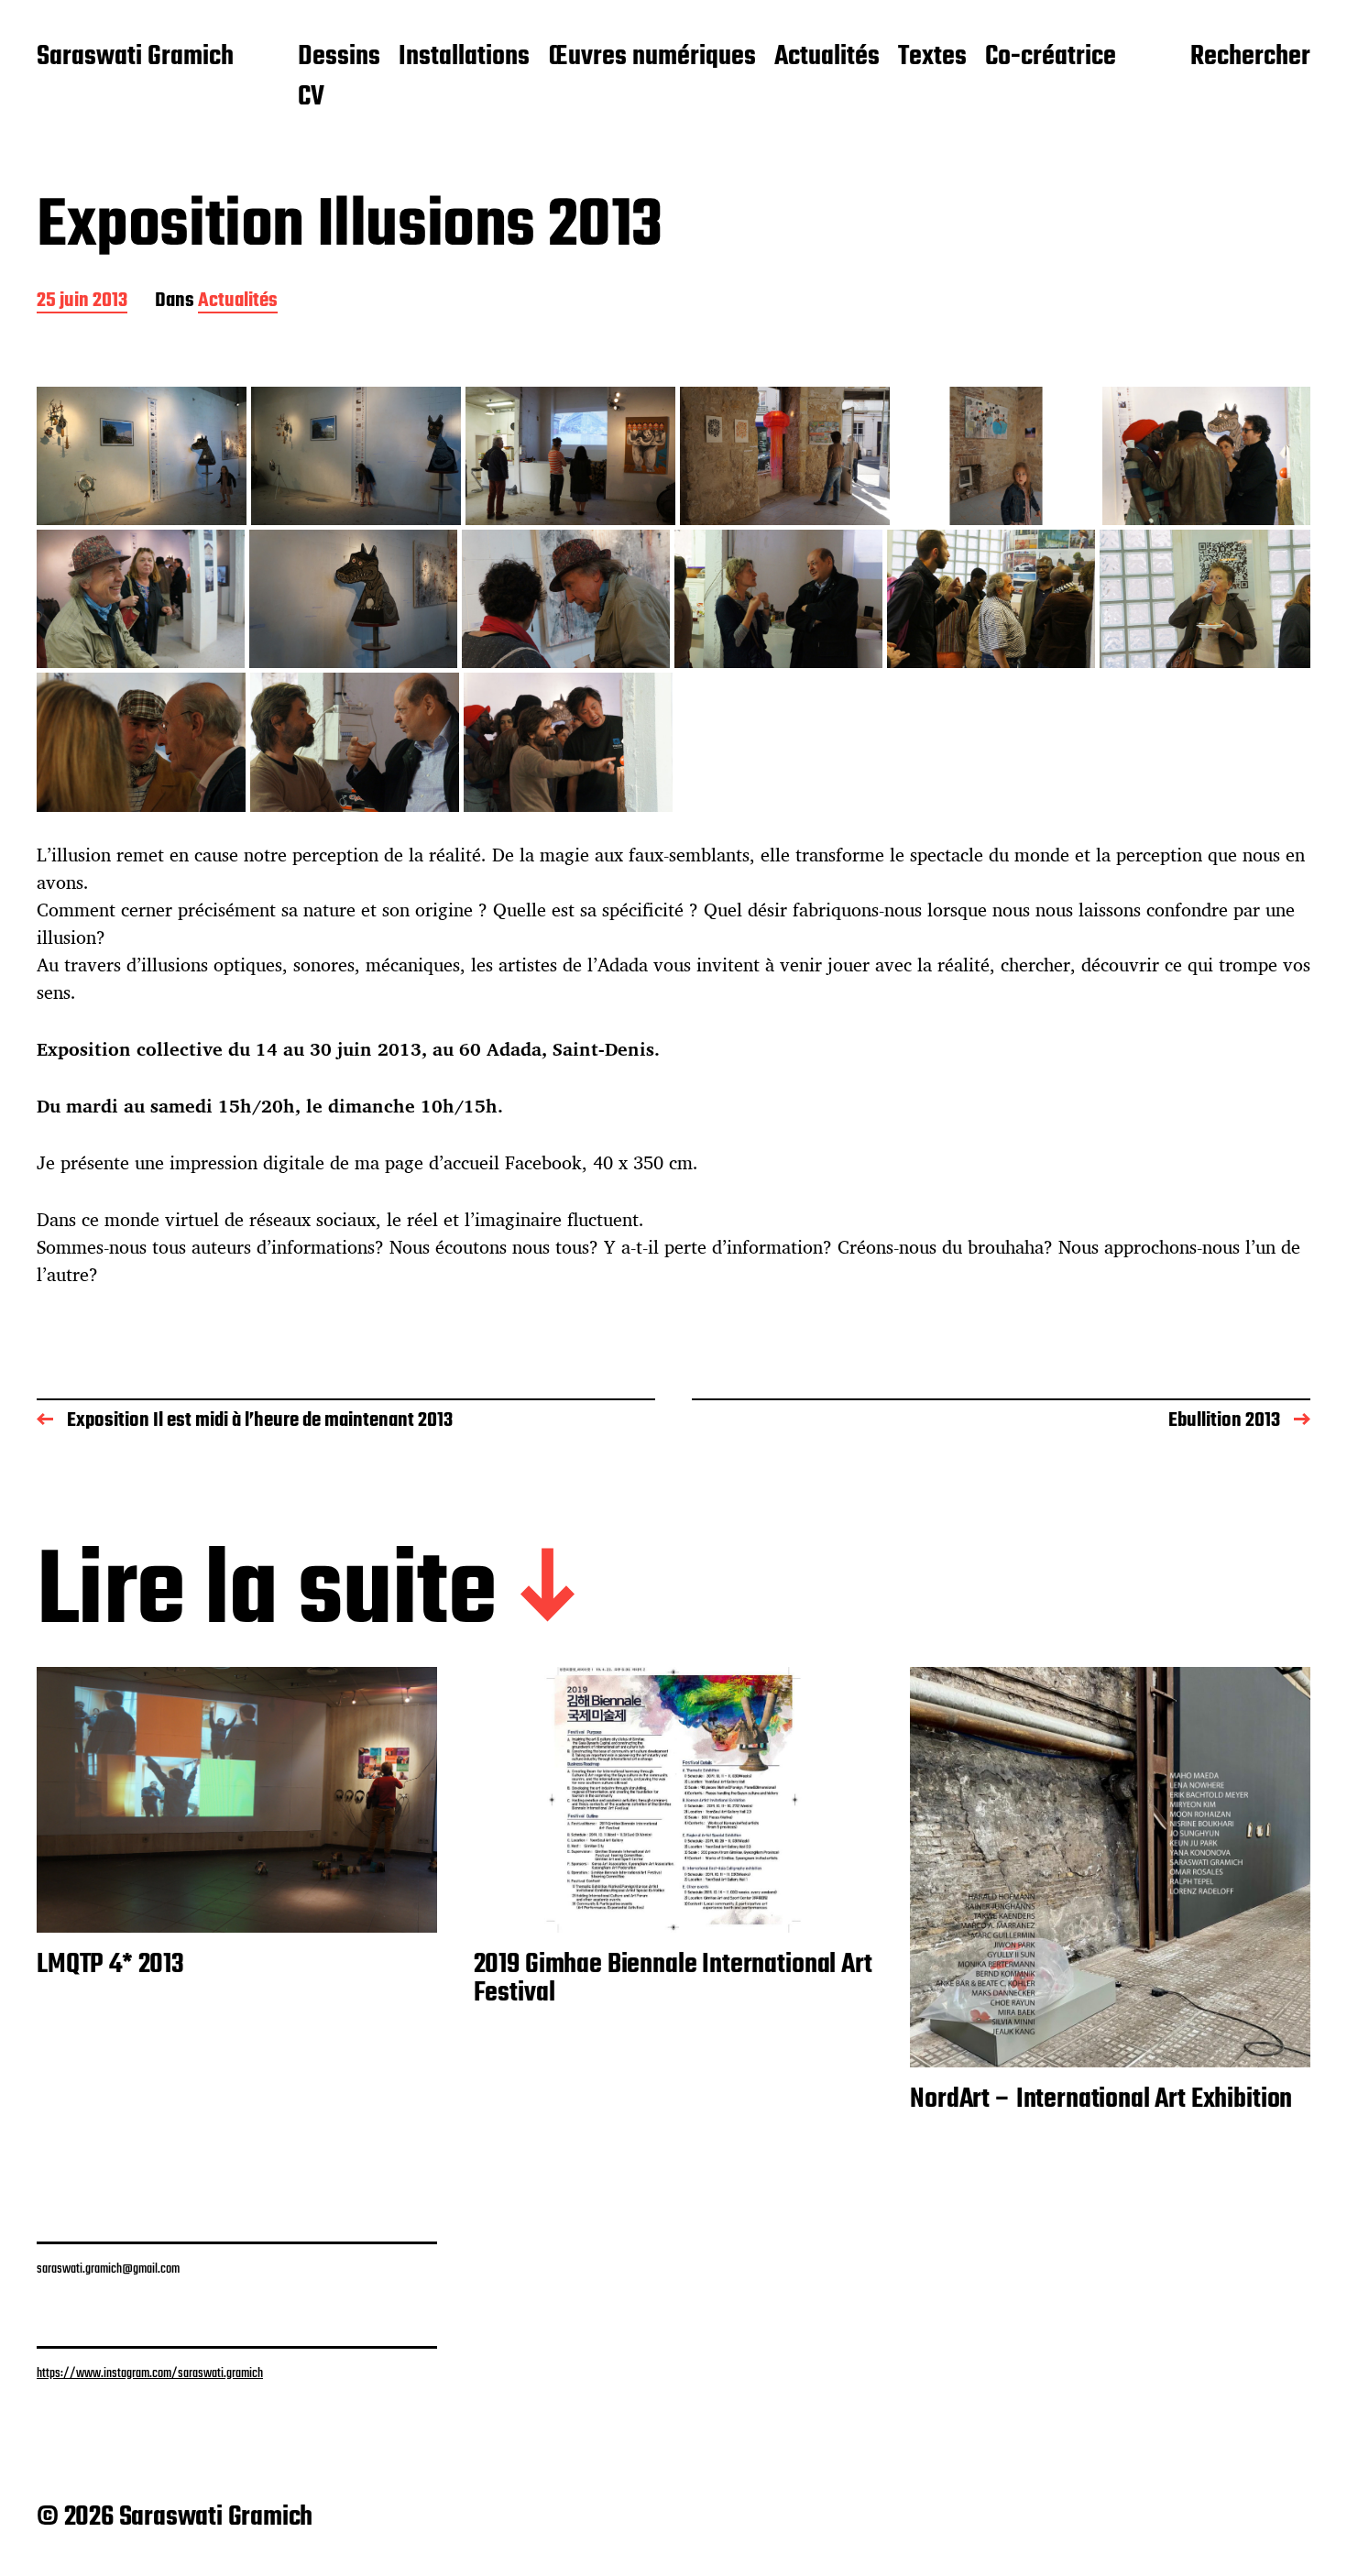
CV (311, 98)
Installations (464, 58)
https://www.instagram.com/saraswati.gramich (150, 2373)
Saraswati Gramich (135, 58)
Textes (932, 58)
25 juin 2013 (82, 302)
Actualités (827, 58)
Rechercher (1250, 58)
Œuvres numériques (652, 58)
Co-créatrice (1051, 58)
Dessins (339, 58)
